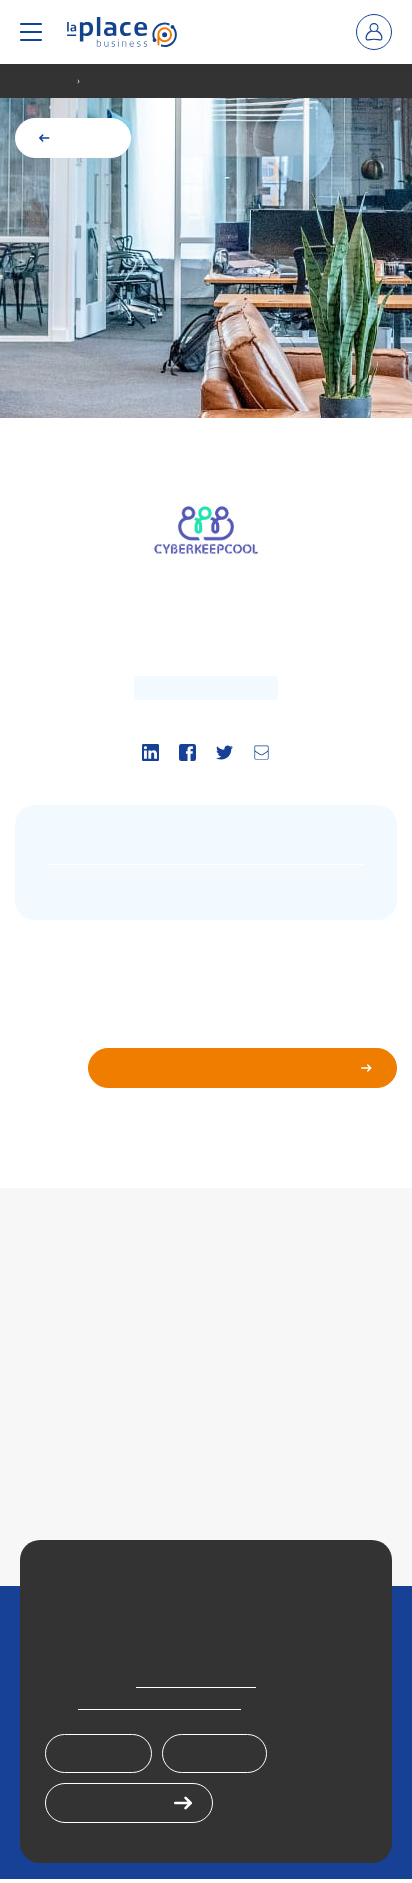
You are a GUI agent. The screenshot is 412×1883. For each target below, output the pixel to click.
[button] (31, 32)
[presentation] (122, 32)
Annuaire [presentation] (46, 81)
